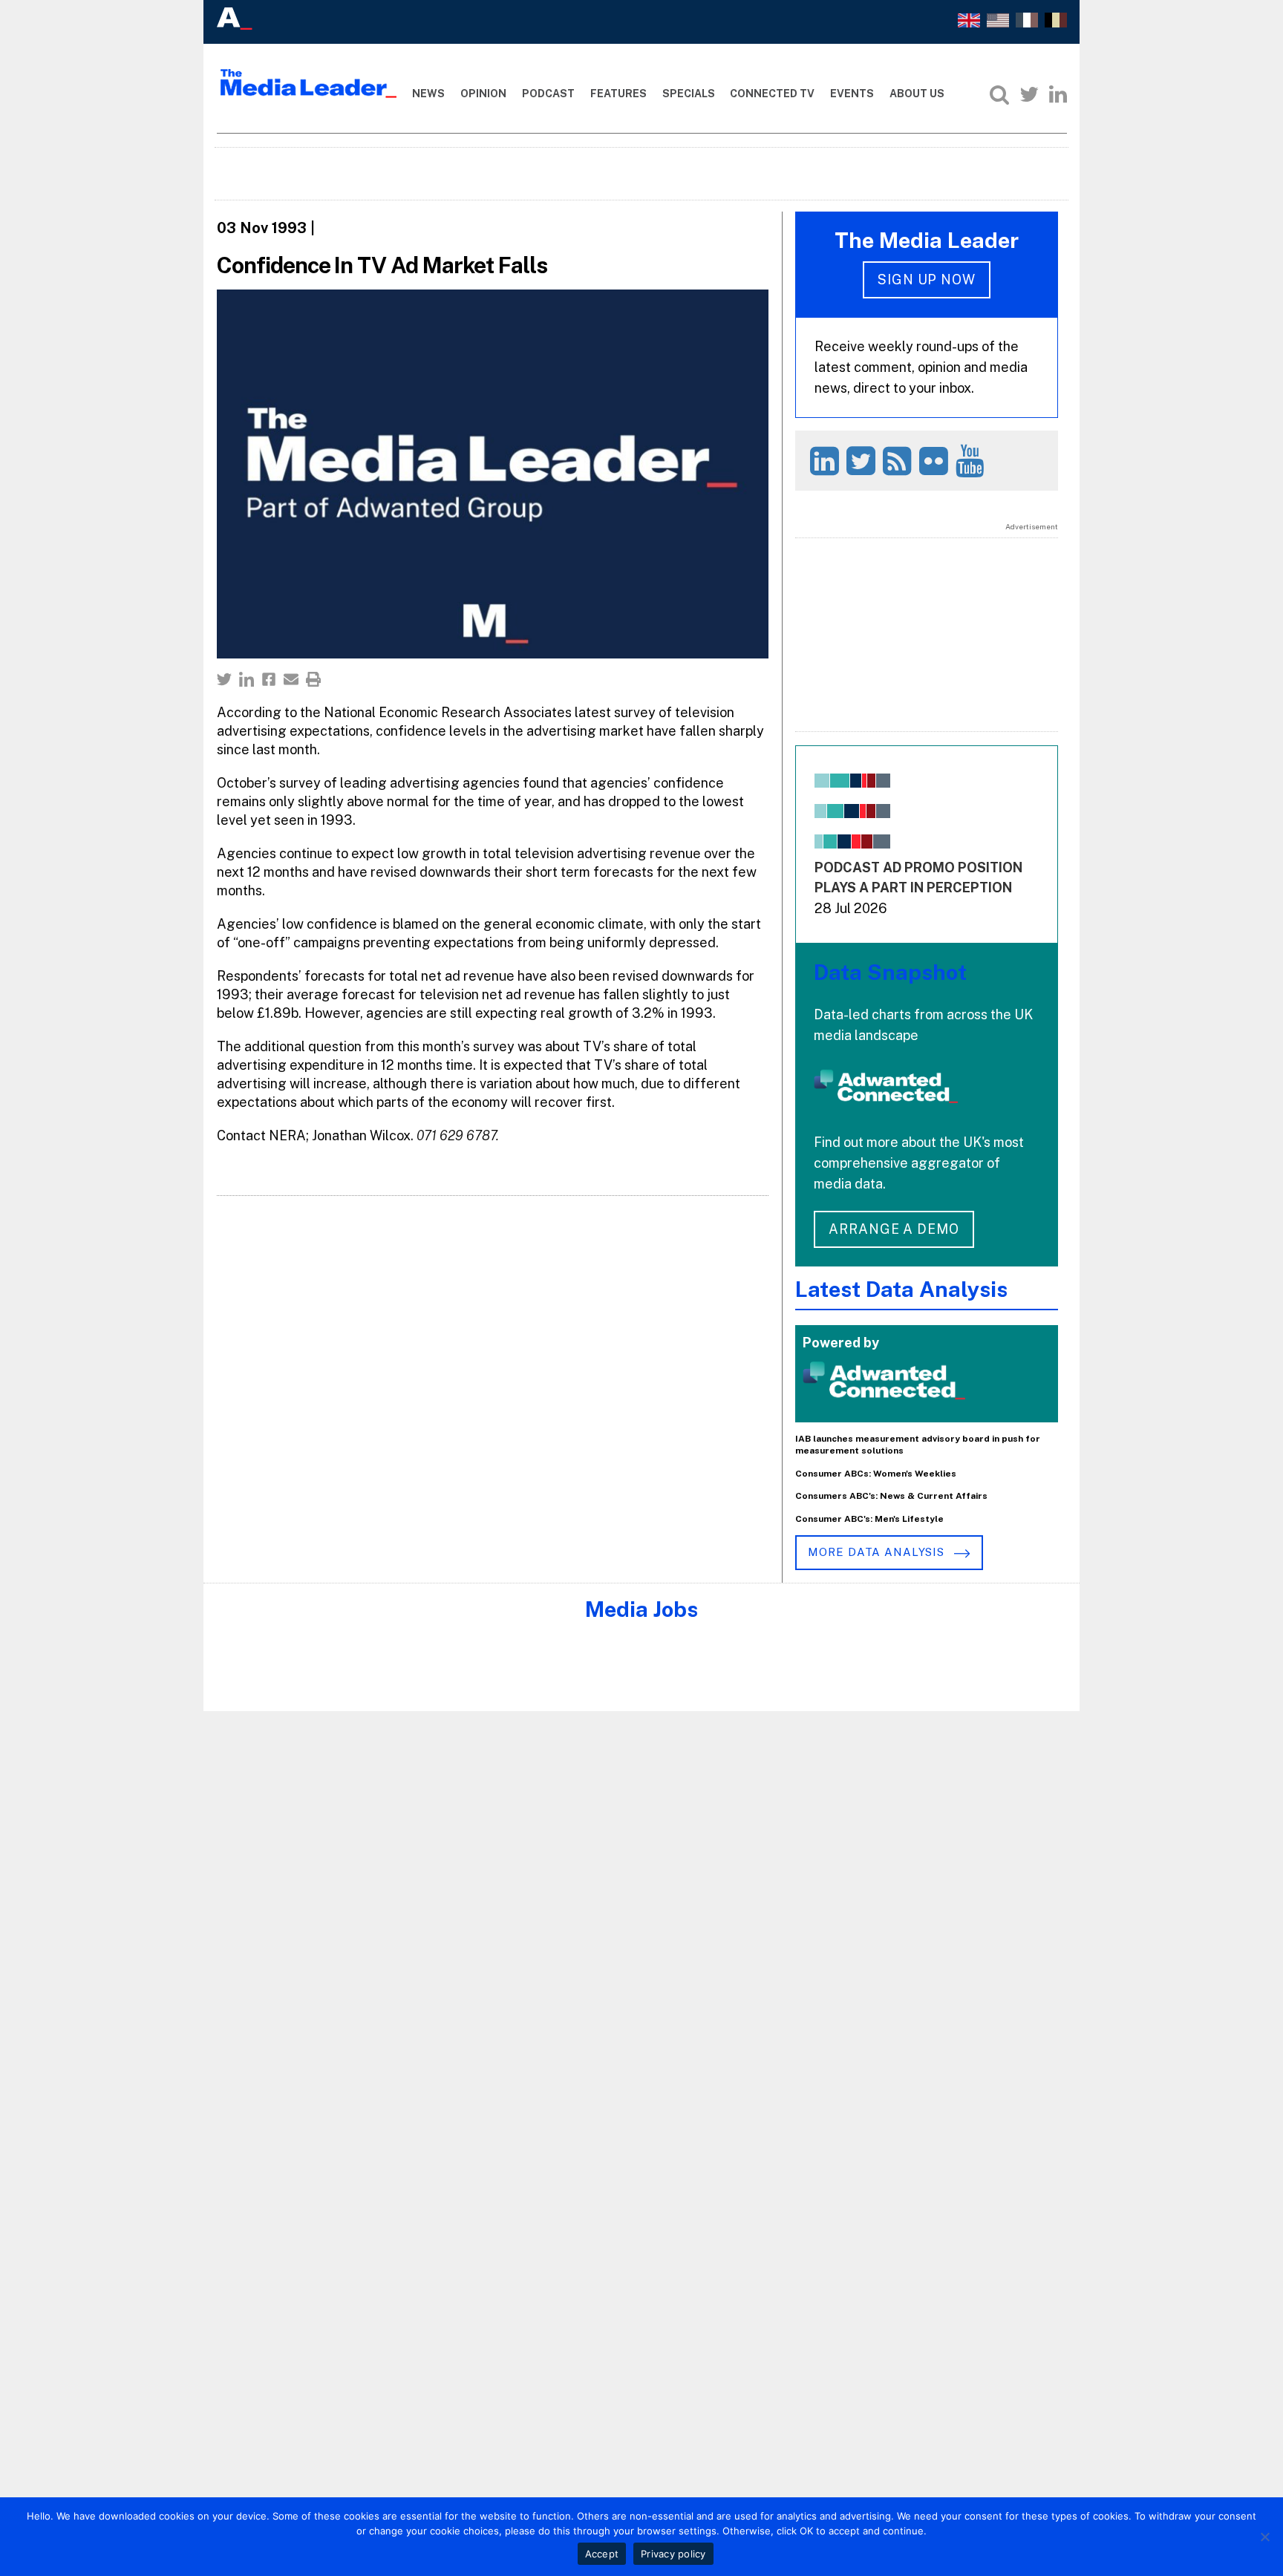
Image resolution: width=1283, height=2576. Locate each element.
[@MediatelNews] (863, 461)
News (428, 94)
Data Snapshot (890, 972)
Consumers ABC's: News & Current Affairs (891, 1496)
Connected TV (772, 94)
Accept (602, 2554)
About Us (917, 94)
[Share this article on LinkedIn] (247, 679)
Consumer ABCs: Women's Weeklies (876, 1474)
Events (852, 94)
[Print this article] (313, 679)
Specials (689, 94)
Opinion (483, 94)
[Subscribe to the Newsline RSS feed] (900, 461)
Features (618, 94)
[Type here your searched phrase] (999, 94)
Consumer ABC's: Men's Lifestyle (869, 1519)
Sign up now (927, 279)
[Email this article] (291, 679)
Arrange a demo (894, 1229)
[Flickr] (936, 461)
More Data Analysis (878, 1552)
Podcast (548, 94)
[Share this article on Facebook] (269, 679)
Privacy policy (673, 2554)
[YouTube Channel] (972, 461)
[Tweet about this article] (224, 679)
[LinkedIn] (1058, 94)
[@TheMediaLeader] (1029, 94)
